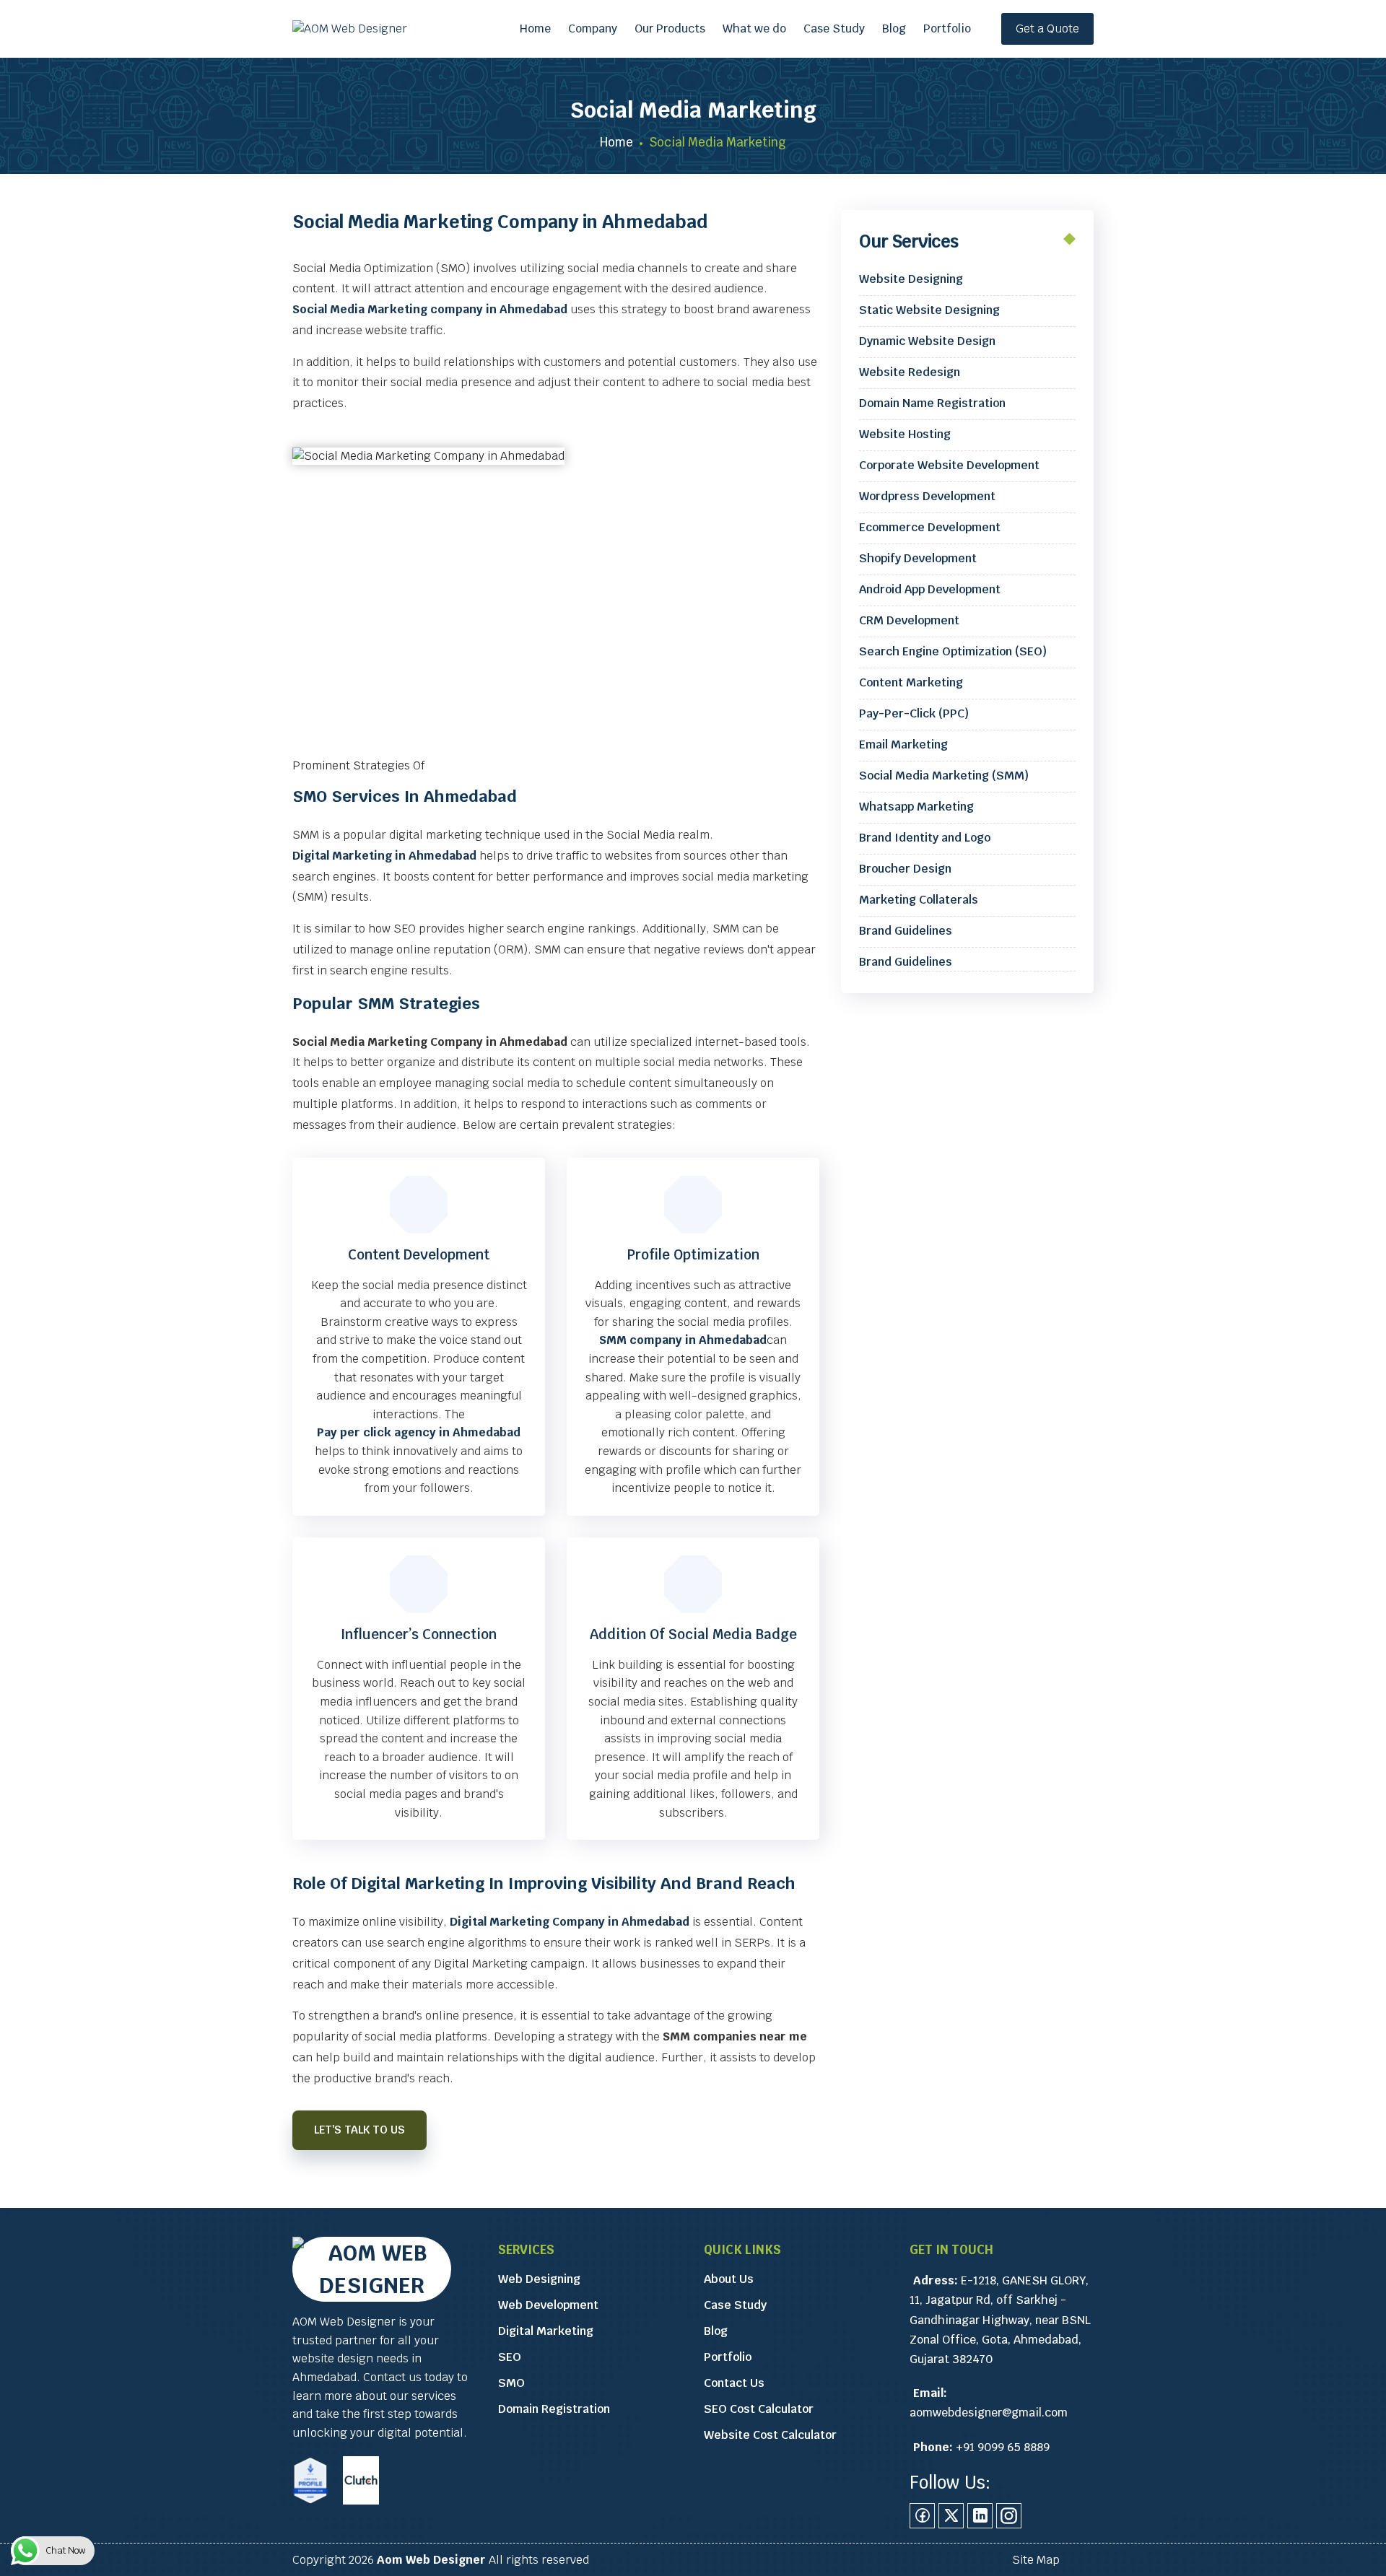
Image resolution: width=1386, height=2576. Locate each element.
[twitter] (951, 2516)
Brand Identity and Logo (925, 838)
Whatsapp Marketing (916, 807)
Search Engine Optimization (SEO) (953, 651)
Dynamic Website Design (927, 341)
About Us (729, 2279)
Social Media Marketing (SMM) (944, 776)
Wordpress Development (927, 496)
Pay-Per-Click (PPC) (914, 713)
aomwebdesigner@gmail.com (989, 2413)
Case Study (834, 29)
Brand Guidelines (906, 931)
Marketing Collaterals (919, 900)
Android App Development (930, 589)
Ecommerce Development (930, 527)
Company (593, 29)
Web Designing (539, 2279)
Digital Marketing (546, 2331)
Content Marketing (911, 682)
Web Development (548, 2305)
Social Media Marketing (693, 110)
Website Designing (911, 279)
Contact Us (734, 2383)
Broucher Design (905, 869)
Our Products (670, 29)
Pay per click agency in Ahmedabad (419, 1432)
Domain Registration (554, 2409)
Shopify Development (918, 558)
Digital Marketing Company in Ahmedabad (570, 1922)
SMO (511, 2383)
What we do (754, 29)
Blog (894, 29)
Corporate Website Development (949, 465)
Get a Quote (1047, 29)
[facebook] (922, 2516)
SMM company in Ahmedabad (683, 1340)
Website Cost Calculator (770, 2435)
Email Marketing (903, 745)
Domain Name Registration (932, 403)
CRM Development (909, 620)
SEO (510, 2357)
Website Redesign (910, 372)
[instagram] (1009, 2516)
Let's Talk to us (359, 2130)
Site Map (1036, 2560)
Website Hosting (905, 434)
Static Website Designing (929, 310)
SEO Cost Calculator (759, 2409)
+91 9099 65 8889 (1003, 2447)
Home (535, 29)
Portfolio (947, 29)
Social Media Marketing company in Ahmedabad (430, 309)
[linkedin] (980, 2516)
